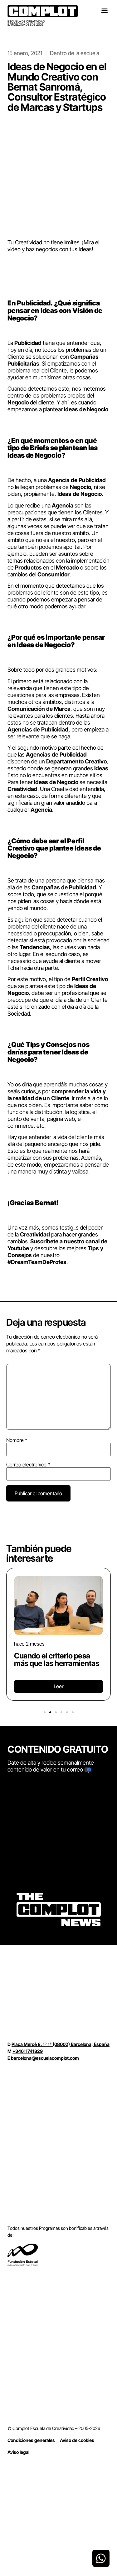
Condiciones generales (31, 2440)
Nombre (17, 1440)
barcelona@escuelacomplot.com (45, 2058)
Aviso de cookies (77, 2440)
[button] (104, 10)
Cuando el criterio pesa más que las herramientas (57, 1660)
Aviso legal (18, 2452)
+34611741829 (28, 2051)
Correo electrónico (28, 1465)
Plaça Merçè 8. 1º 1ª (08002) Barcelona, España (61, 2044)
